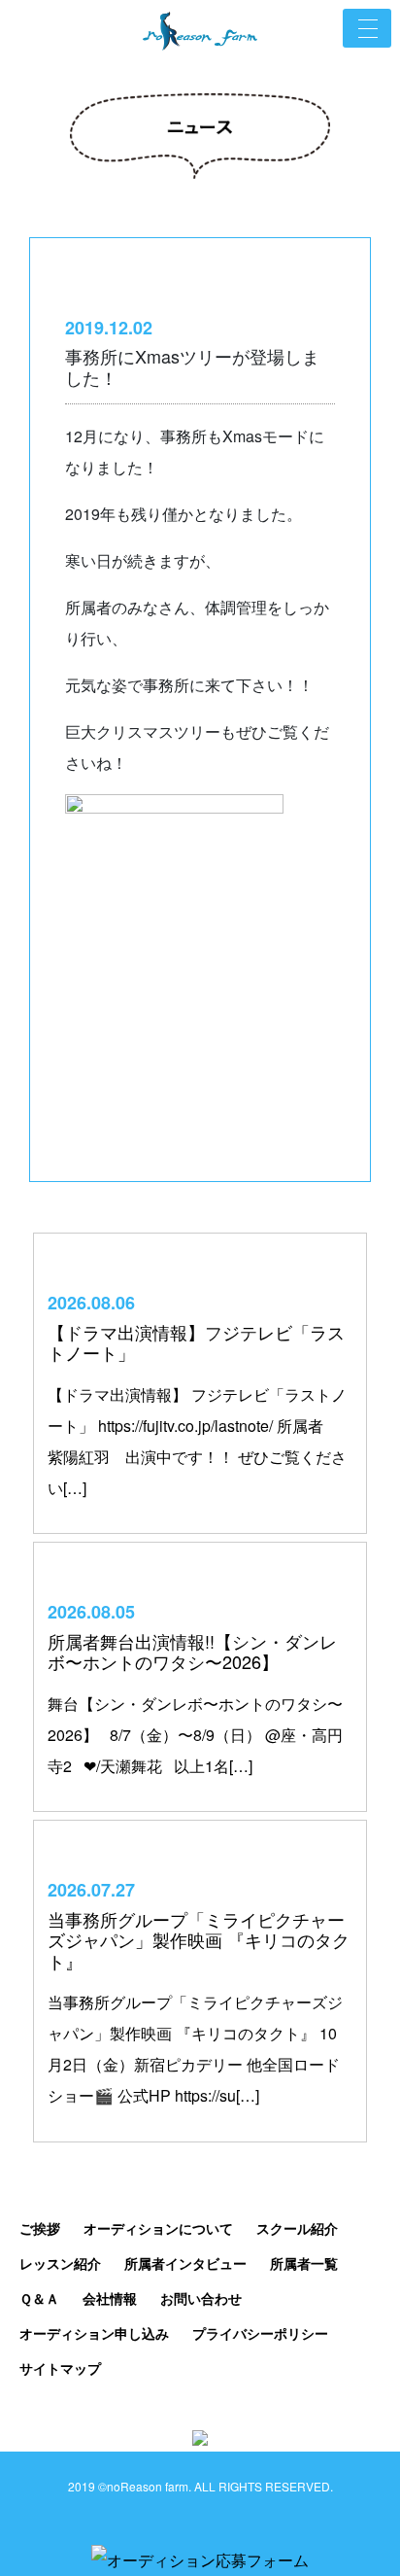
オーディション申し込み (94, 2333)
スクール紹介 (297, 2228)
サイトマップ (60, 2368)
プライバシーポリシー (260, 2333)
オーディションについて (158, 2228)
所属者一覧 (304, 2263)
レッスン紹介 (60, 2263)
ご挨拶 (40, 2228)
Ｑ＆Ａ (39, 2298)
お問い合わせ (201, 2298)
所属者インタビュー (185, 2263)
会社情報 (110, 2298)
